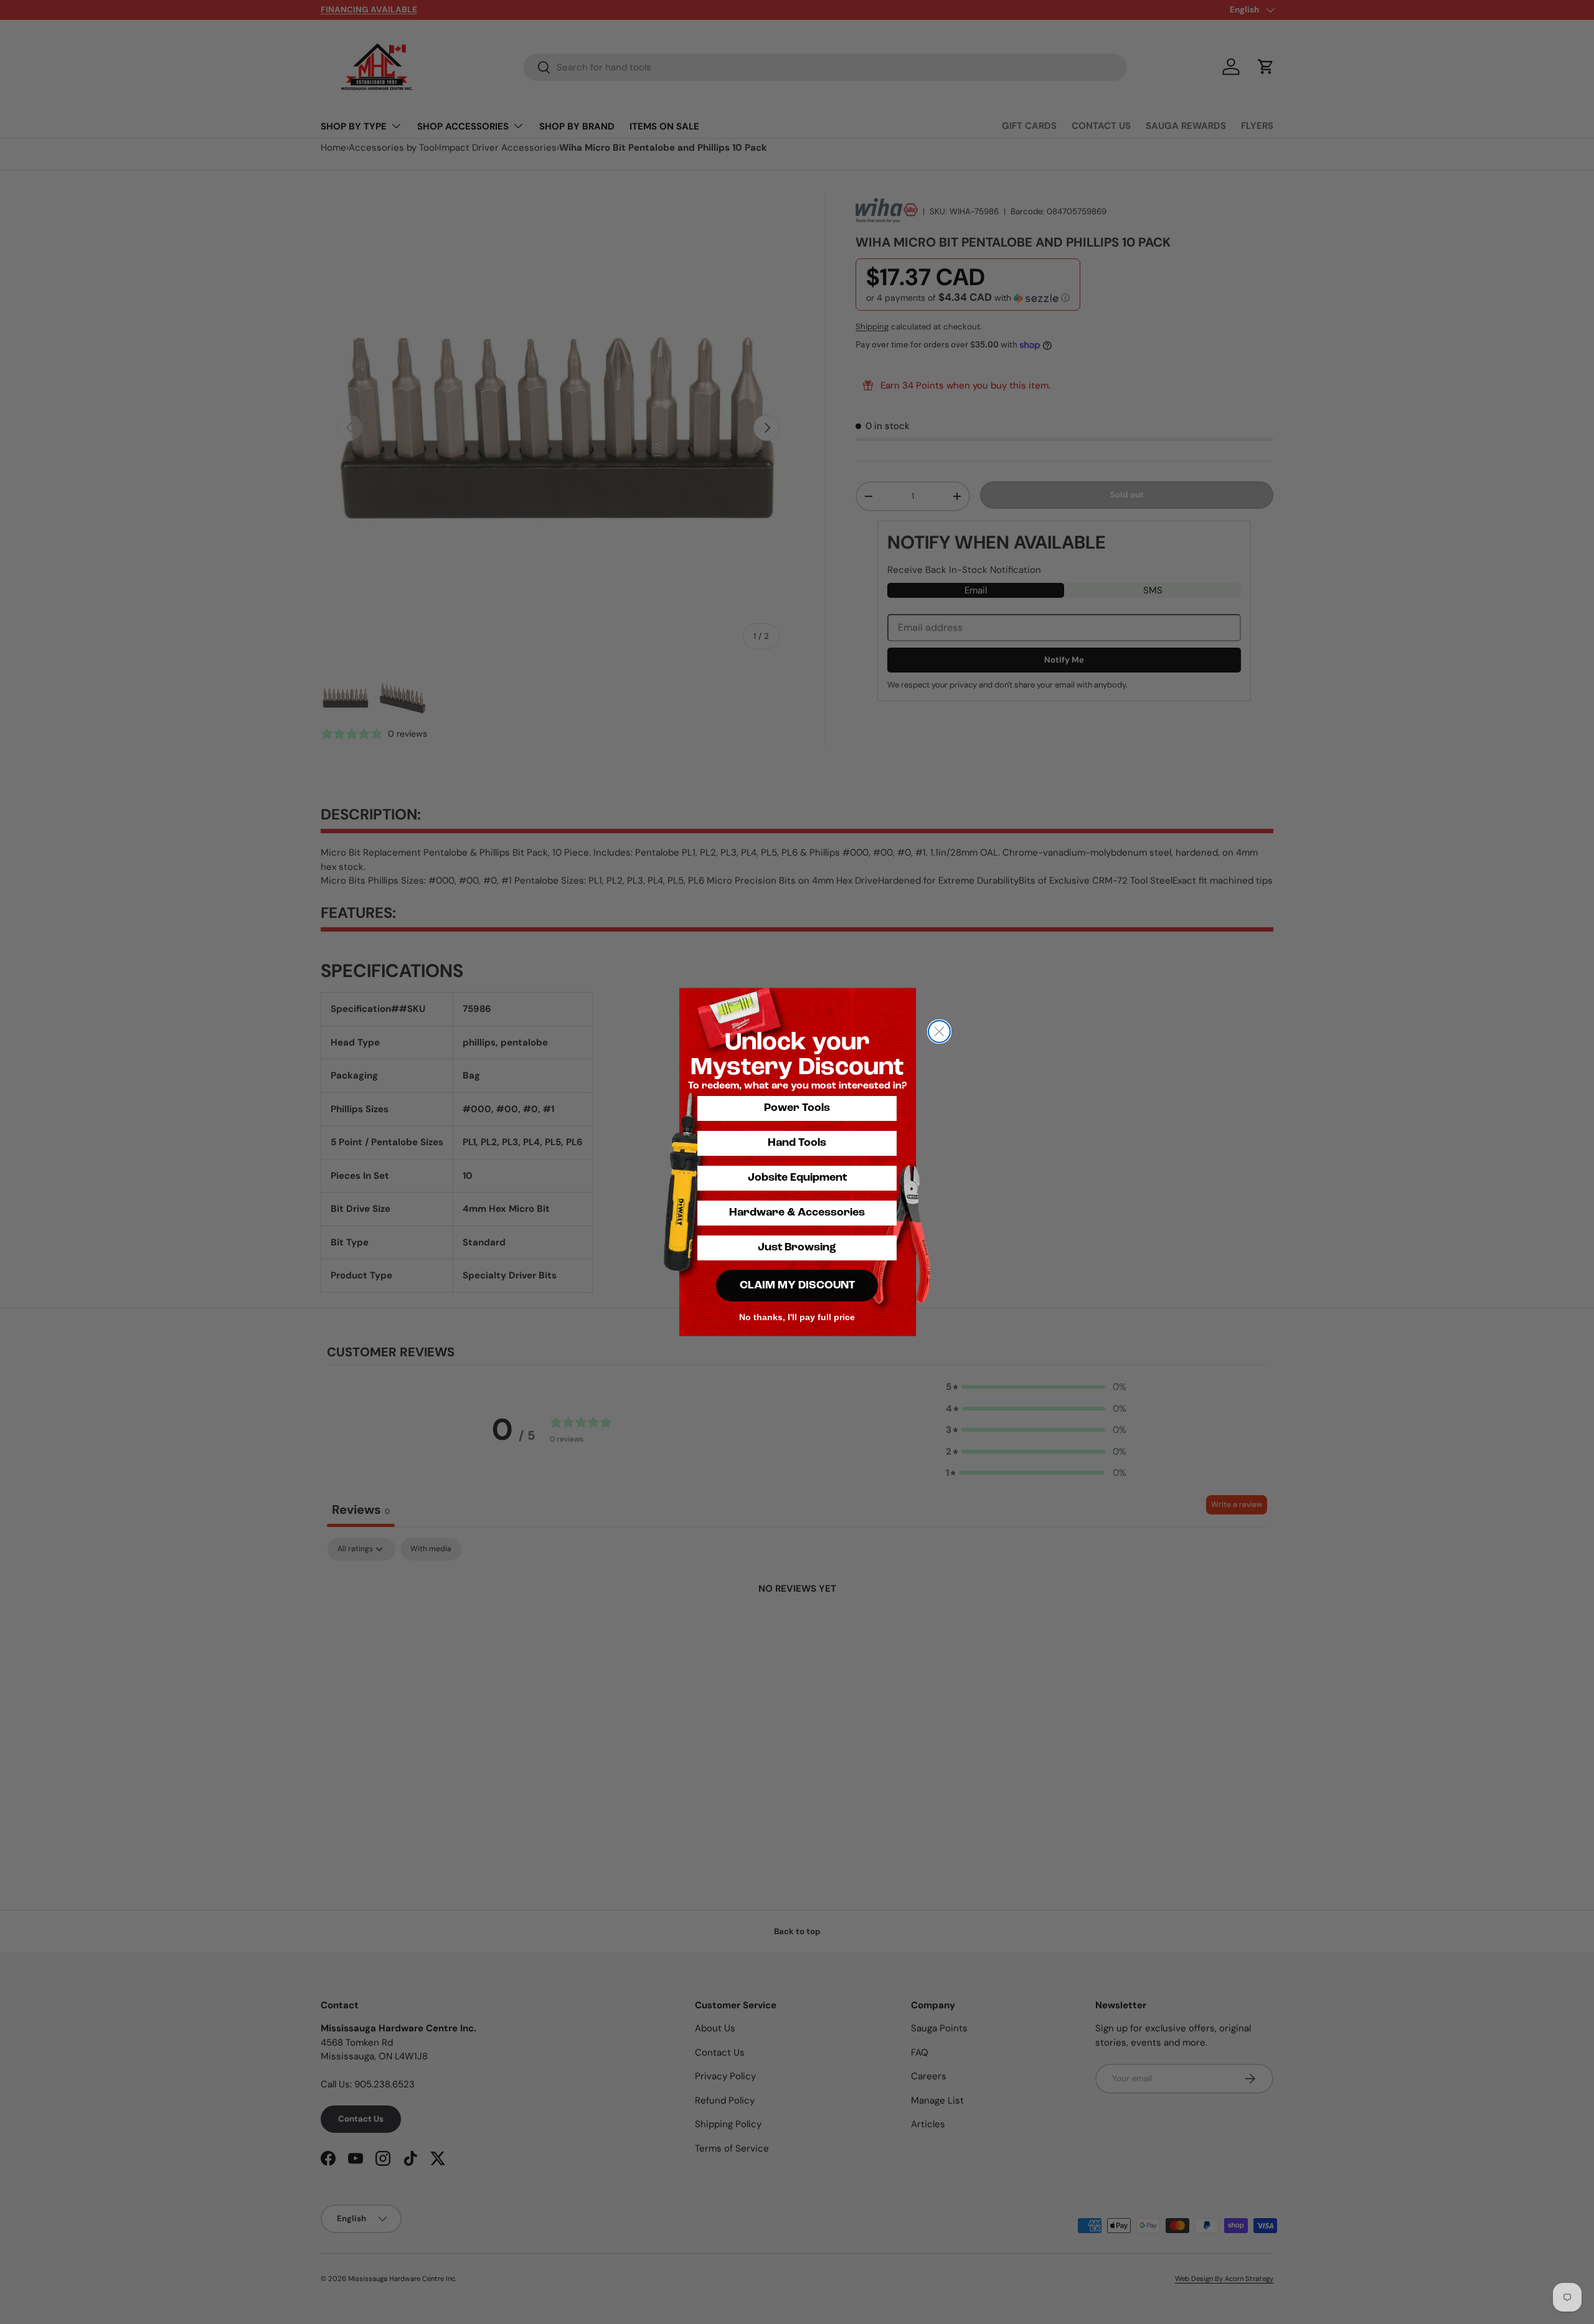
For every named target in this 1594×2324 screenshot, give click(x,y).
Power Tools (797, 1108)
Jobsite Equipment (797, 1178)
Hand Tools (797, 1143)
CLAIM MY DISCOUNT (797, 1286)
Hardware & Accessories (797, 1213)
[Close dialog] (939, 1032)
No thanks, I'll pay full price (797, 1317)
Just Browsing (797, 1248)
